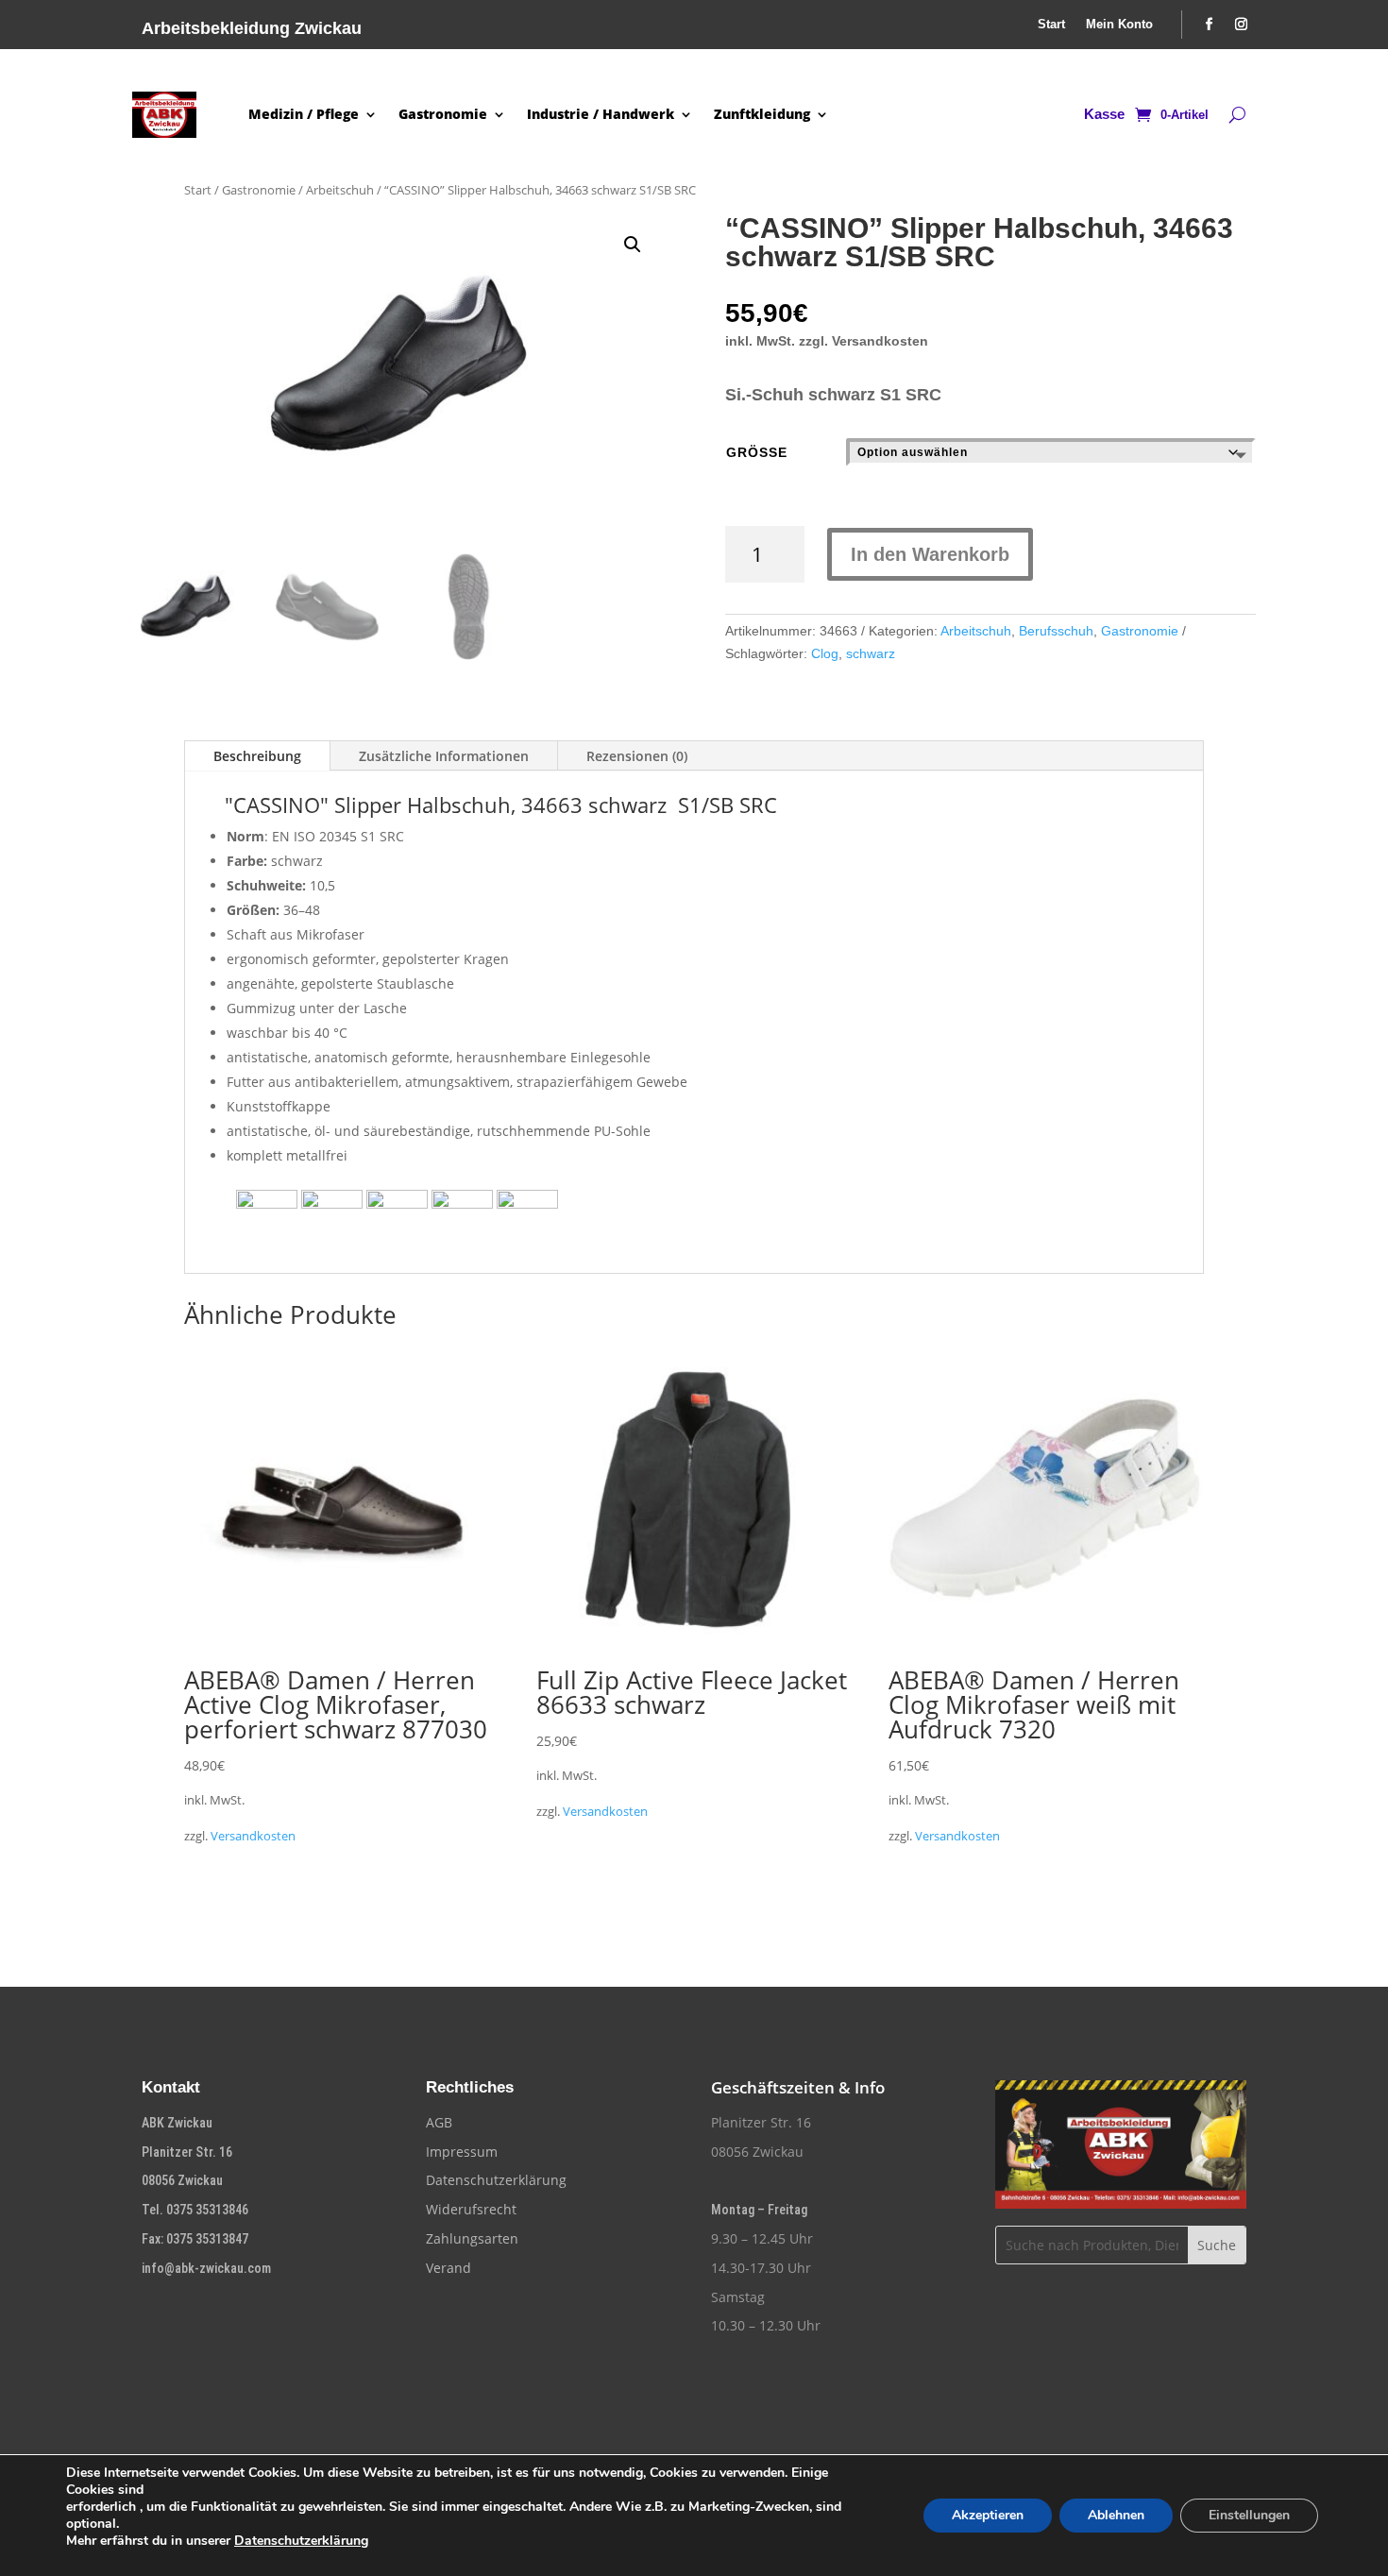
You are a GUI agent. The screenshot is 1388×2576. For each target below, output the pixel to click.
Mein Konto (1119, 25)
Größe (757, 452)
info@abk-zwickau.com (206, 2268)
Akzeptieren (988, 2515)
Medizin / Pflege (304, 114)
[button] (633, 245)
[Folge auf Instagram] (1242, 25)
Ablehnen (1116, 2515)
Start (1051, 25)
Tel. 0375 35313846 (195, 2210)
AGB (439, 2122)
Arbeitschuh (340, 190)
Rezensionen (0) (637, 756)
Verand (449, 2268)
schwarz (871, 653)
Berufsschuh (1056, 631)
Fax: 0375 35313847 (195, 2239)
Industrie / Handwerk (601, 114)
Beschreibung (257, 756)
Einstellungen (1249, 2515)
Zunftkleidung (762, 114)
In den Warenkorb (930, 554)
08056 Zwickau (182, 2180)
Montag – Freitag (759, 2210)
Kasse (1104, 115)
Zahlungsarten (472, 2238)
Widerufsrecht (471, 2209)
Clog (825, 653)
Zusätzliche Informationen (444, 756)
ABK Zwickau (177, 2123)
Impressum (462, 2152)
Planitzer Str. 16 (187, 2152)
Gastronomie (443, 114)
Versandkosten (253, 1836)
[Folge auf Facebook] (1210, 25)
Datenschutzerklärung (496, 2180)
